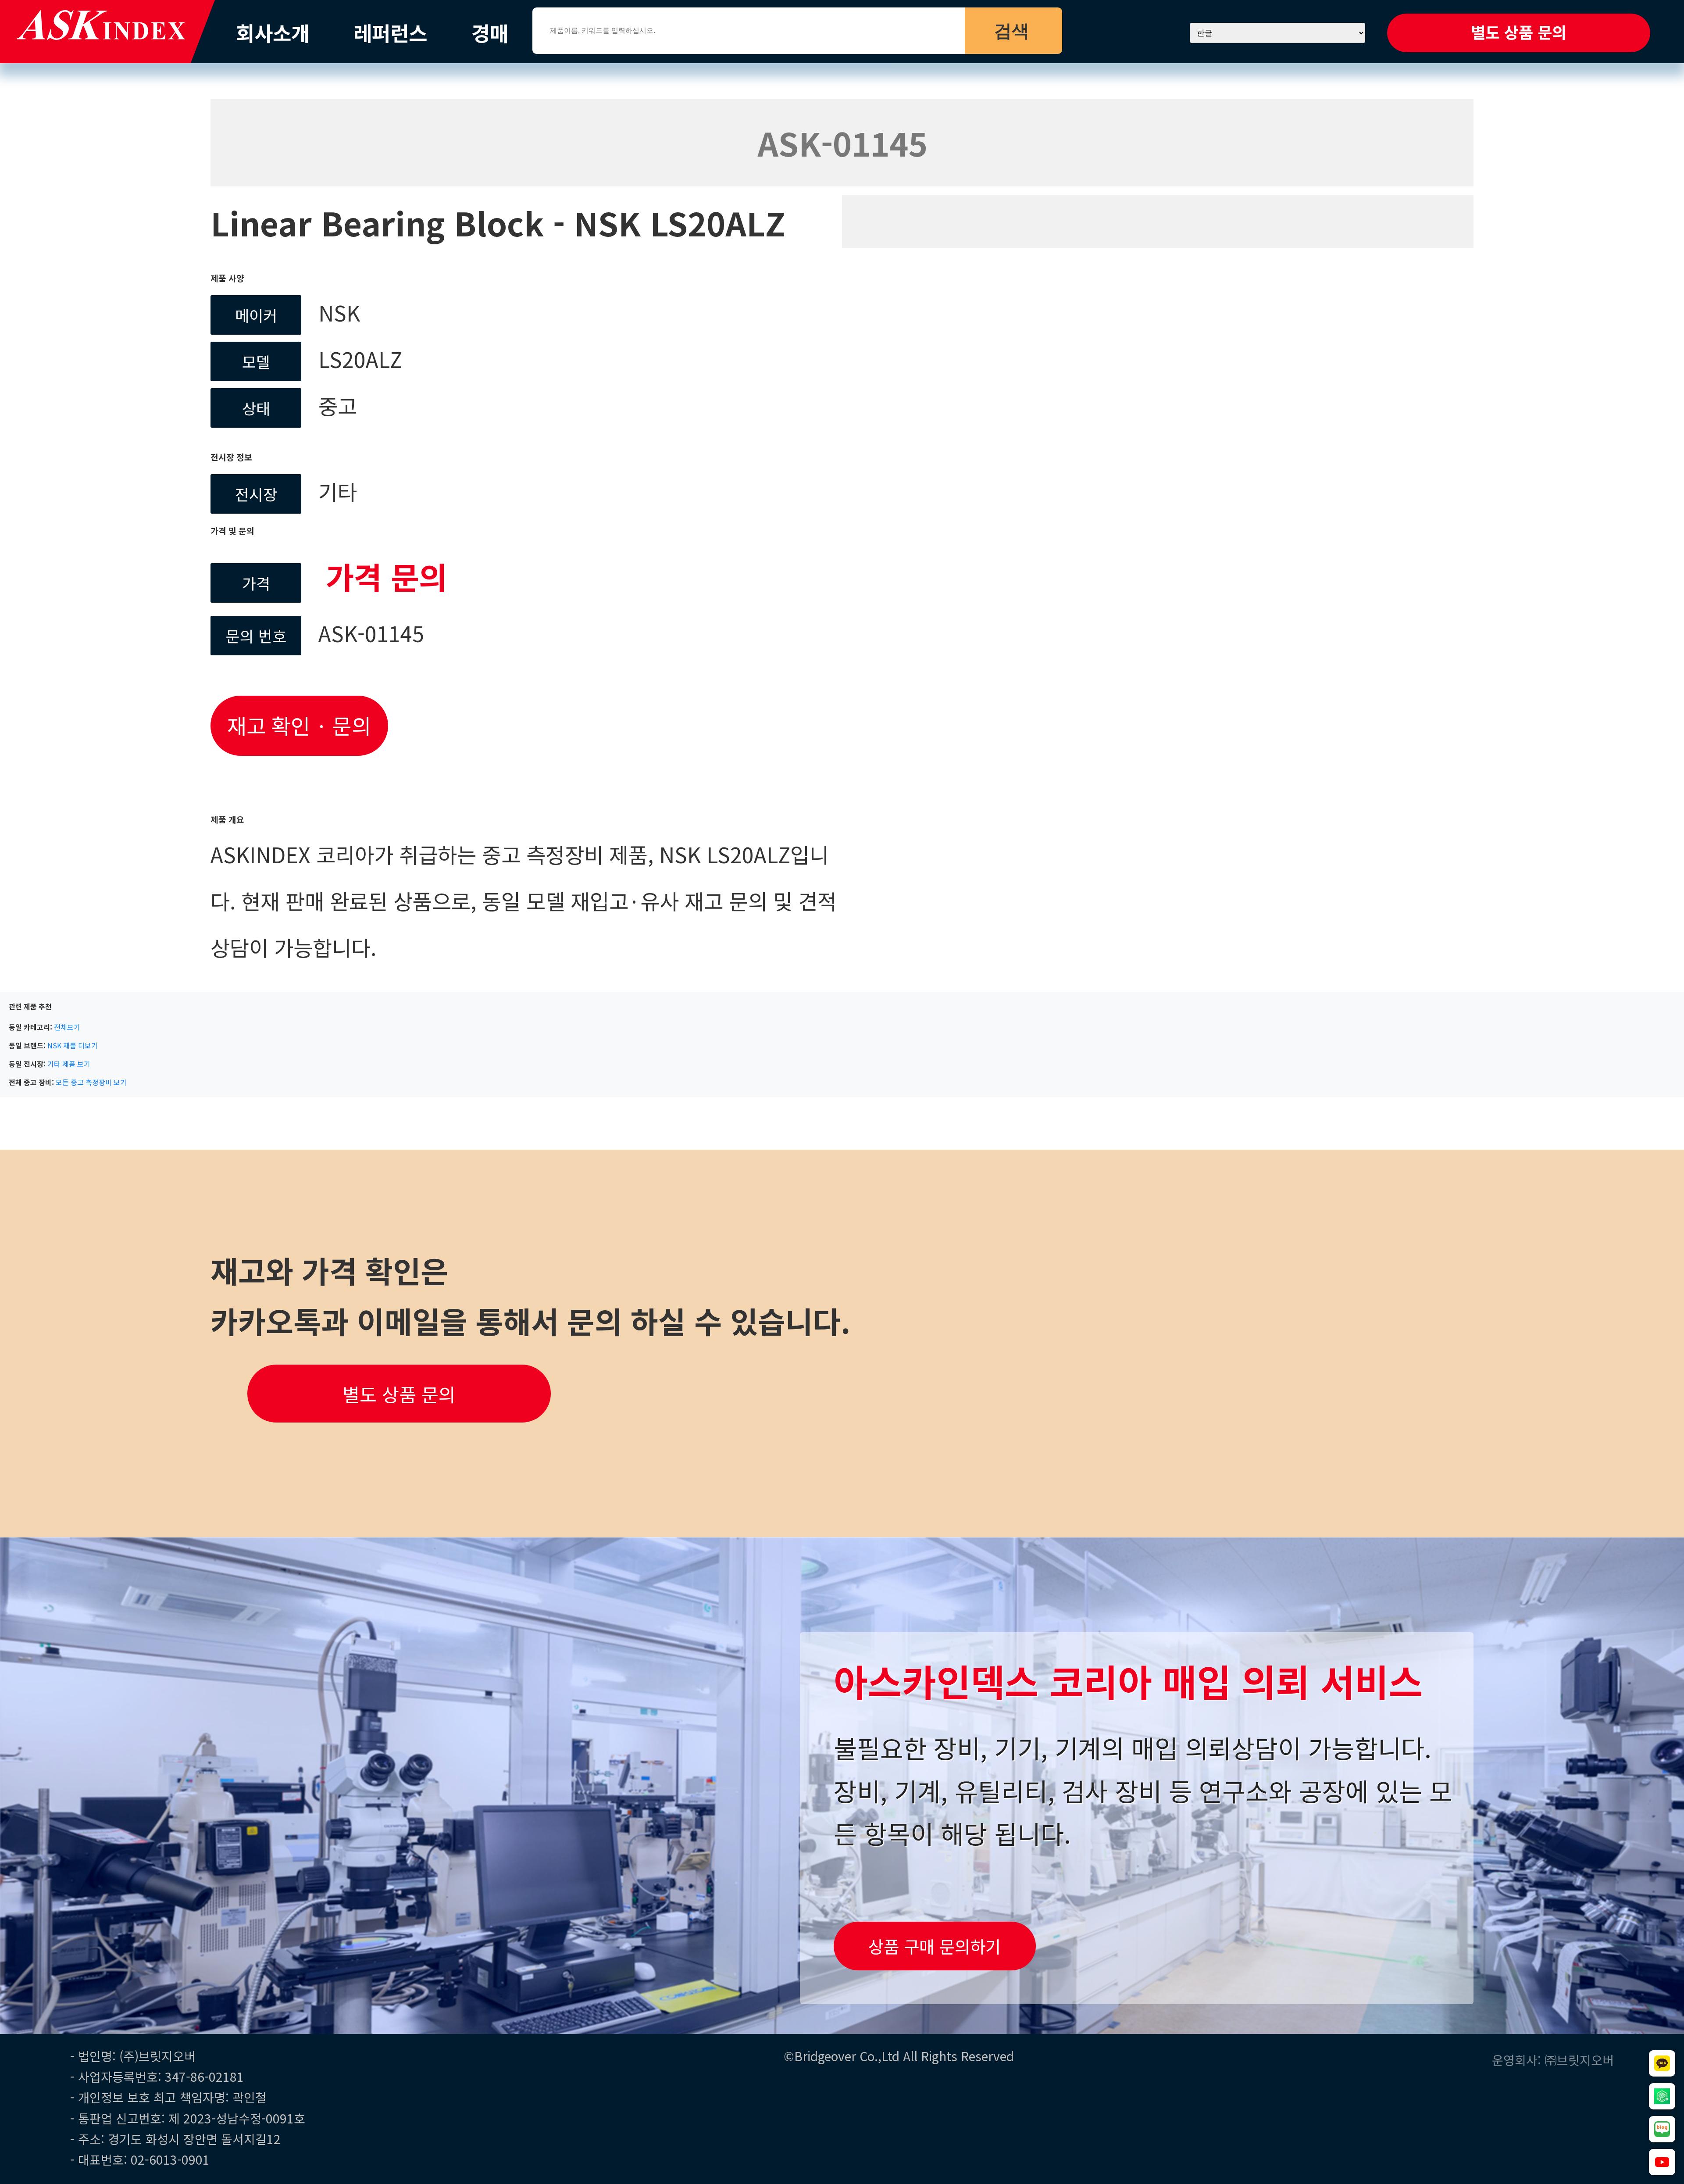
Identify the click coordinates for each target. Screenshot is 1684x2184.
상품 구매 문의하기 (935, 1946)
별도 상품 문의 (1519, 32)
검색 (1012, 31)
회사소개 (273, 32)
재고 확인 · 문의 (299, 725)
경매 (490, 32)
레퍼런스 (390, 32)
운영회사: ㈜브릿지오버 (1553, 2060)
